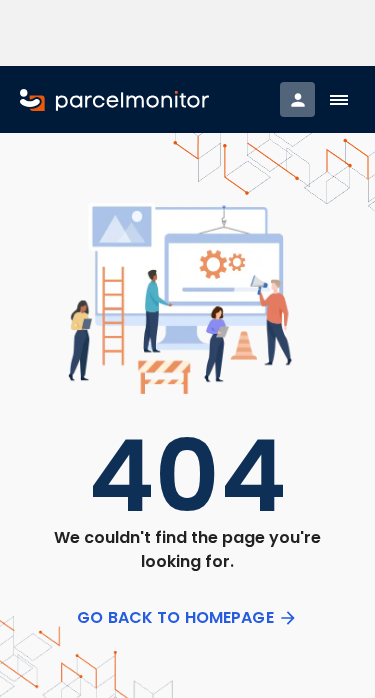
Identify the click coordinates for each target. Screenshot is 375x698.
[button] (339, 100)
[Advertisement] (188, 33)
